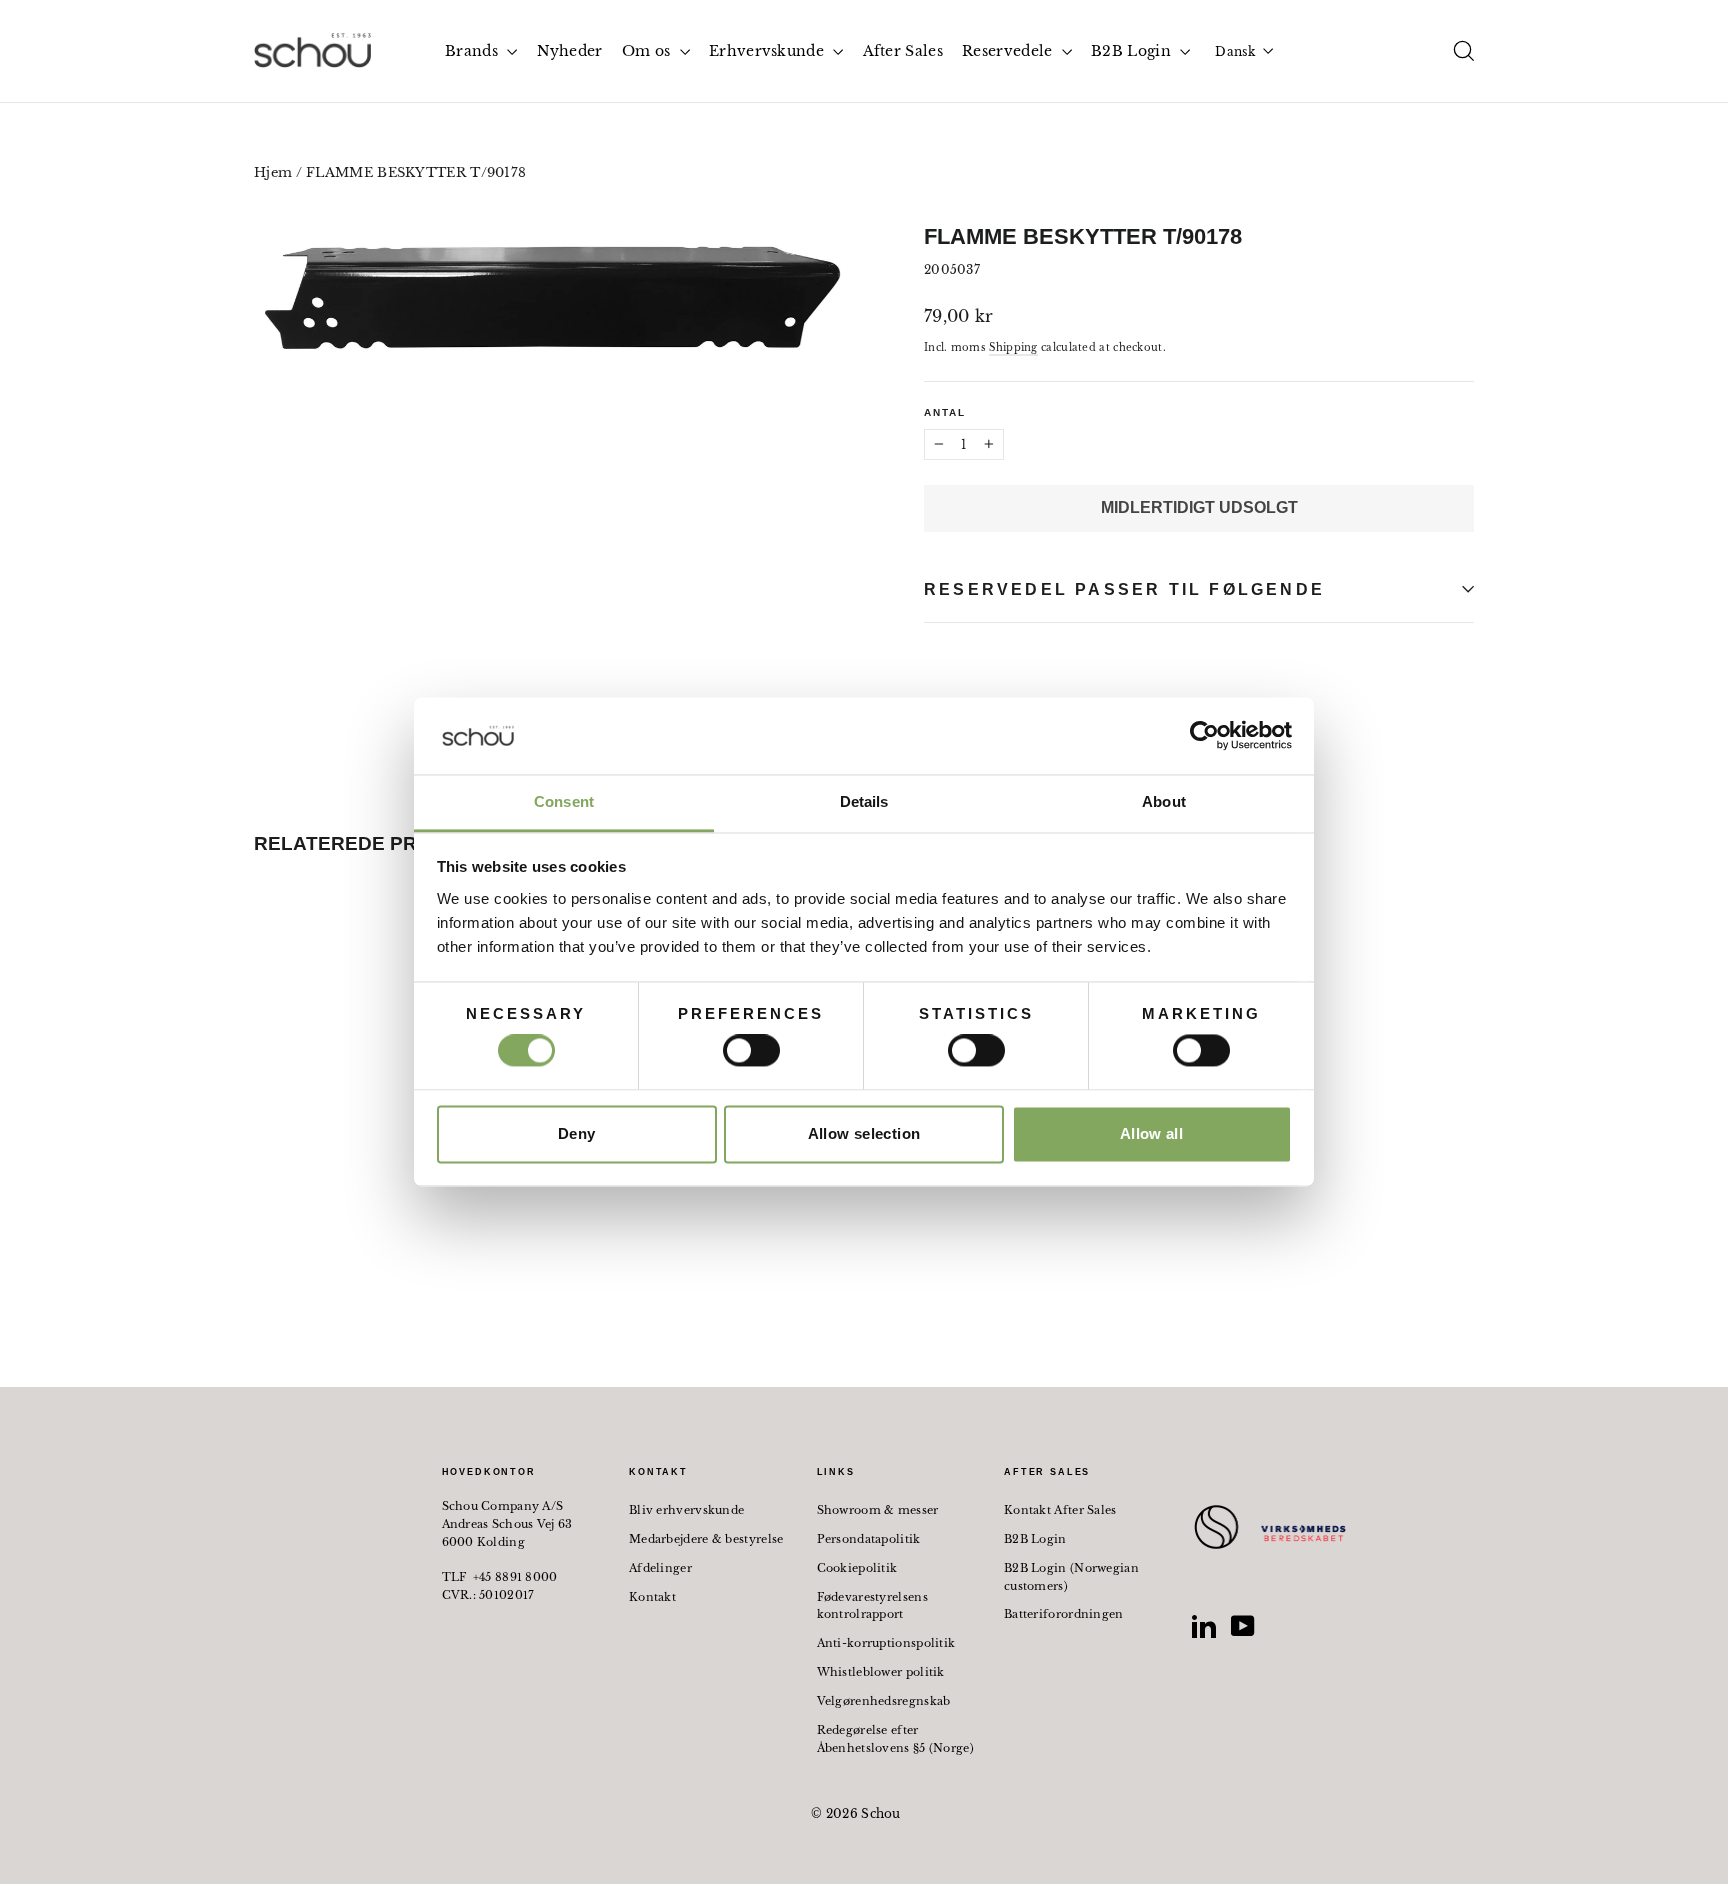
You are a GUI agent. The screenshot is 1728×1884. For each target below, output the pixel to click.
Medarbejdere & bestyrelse (706, 1539)
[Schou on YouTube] (1243, 1626)
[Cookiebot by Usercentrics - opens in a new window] (1204, 736)
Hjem (273, 172)
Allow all (1151, 1133)
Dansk (1235, 51)
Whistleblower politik (881, 1672)
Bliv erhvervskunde (686, 1510)
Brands (473, 51)
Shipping (1013, 347)
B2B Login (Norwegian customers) (1071, 1577)
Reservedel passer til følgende (1124, 589)
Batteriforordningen (1064, 1614)
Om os (648, 51)
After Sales (903, 51)
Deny (577, 1133)
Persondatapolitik (869, 1539)
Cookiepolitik (857, 1568)
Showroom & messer (878, 1510)
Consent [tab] (564, 801)
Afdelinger (660, 1568)
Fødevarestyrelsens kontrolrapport (872, 1606)
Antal (945, 412)
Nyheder (570, 51)
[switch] (751, 1051)
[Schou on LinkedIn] (1204, 1626)
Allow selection (864, 1133)
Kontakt (652, 1597)
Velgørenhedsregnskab (884, 1701)
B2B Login (1133, 51)
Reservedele (1009, 51)
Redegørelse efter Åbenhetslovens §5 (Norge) (896, 1739)
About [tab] (1164, 801)
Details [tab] (864, 801)
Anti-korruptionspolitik (886, 1643)
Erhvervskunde (768, 51)
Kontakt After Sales (1060, 1510)
